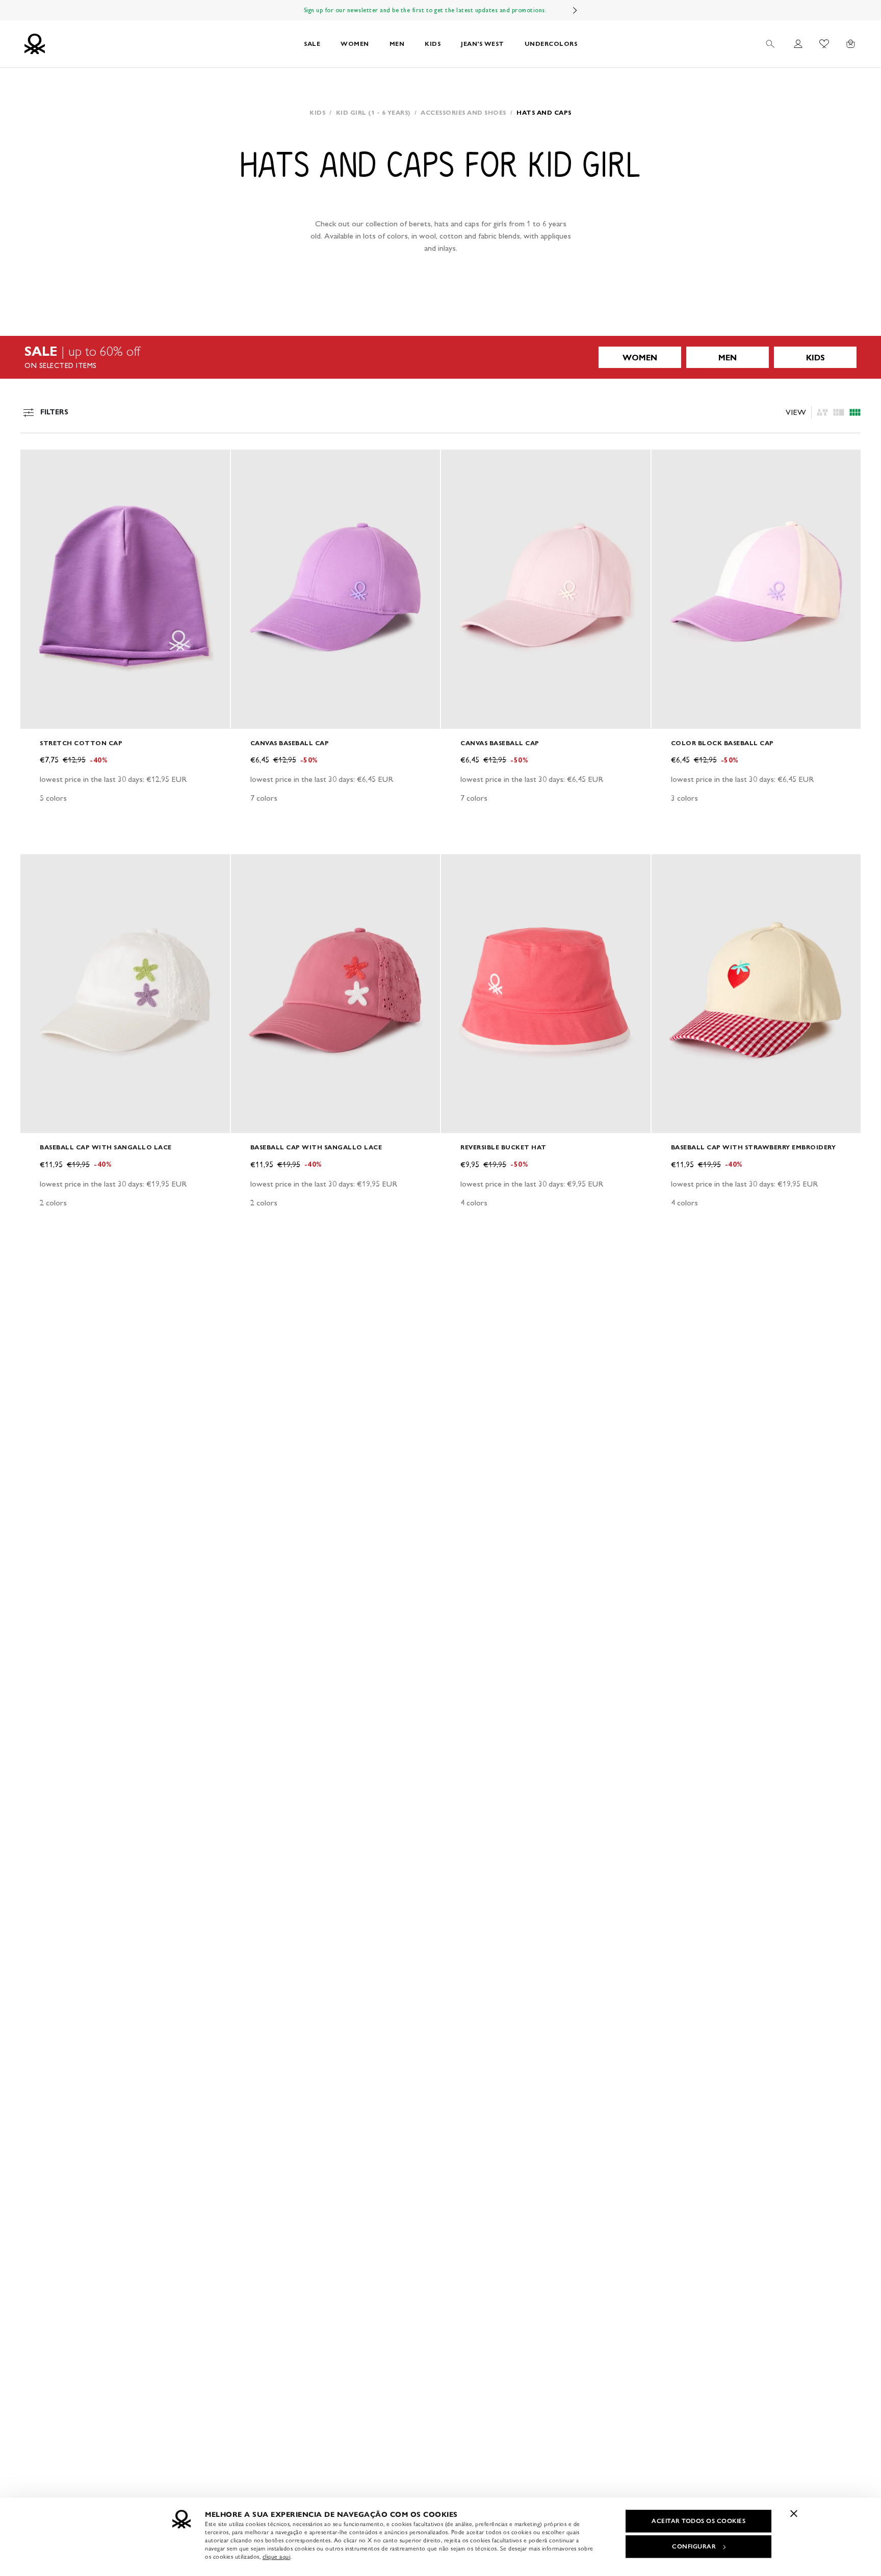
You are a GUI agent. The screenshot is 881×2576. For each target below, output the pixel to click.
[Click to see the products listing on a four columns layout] (839, 412)
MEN (397, 44)
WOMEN (355, 44)
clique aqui (277, 2557)
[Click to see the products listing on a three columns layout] (855, 412)
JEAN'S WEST (483, 44)
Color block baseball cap (722, 743)
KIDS (433, 44)
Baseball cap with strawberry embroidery (754, 1147)
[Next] (575, 10)
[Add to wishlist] (37, 463)
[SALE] (440, 357)
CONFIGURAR (694, 2546)
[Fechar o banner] (794, 2513)
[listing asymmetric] (822, 412)
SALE (312, 44)
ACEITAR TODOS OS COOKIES (698, 2521)
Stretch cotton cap (81, 743)
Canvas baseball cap (290, 743)
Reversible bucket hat (503, 1147)
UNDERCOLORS (551, 44)
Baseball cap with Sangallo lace (106, 1147)
